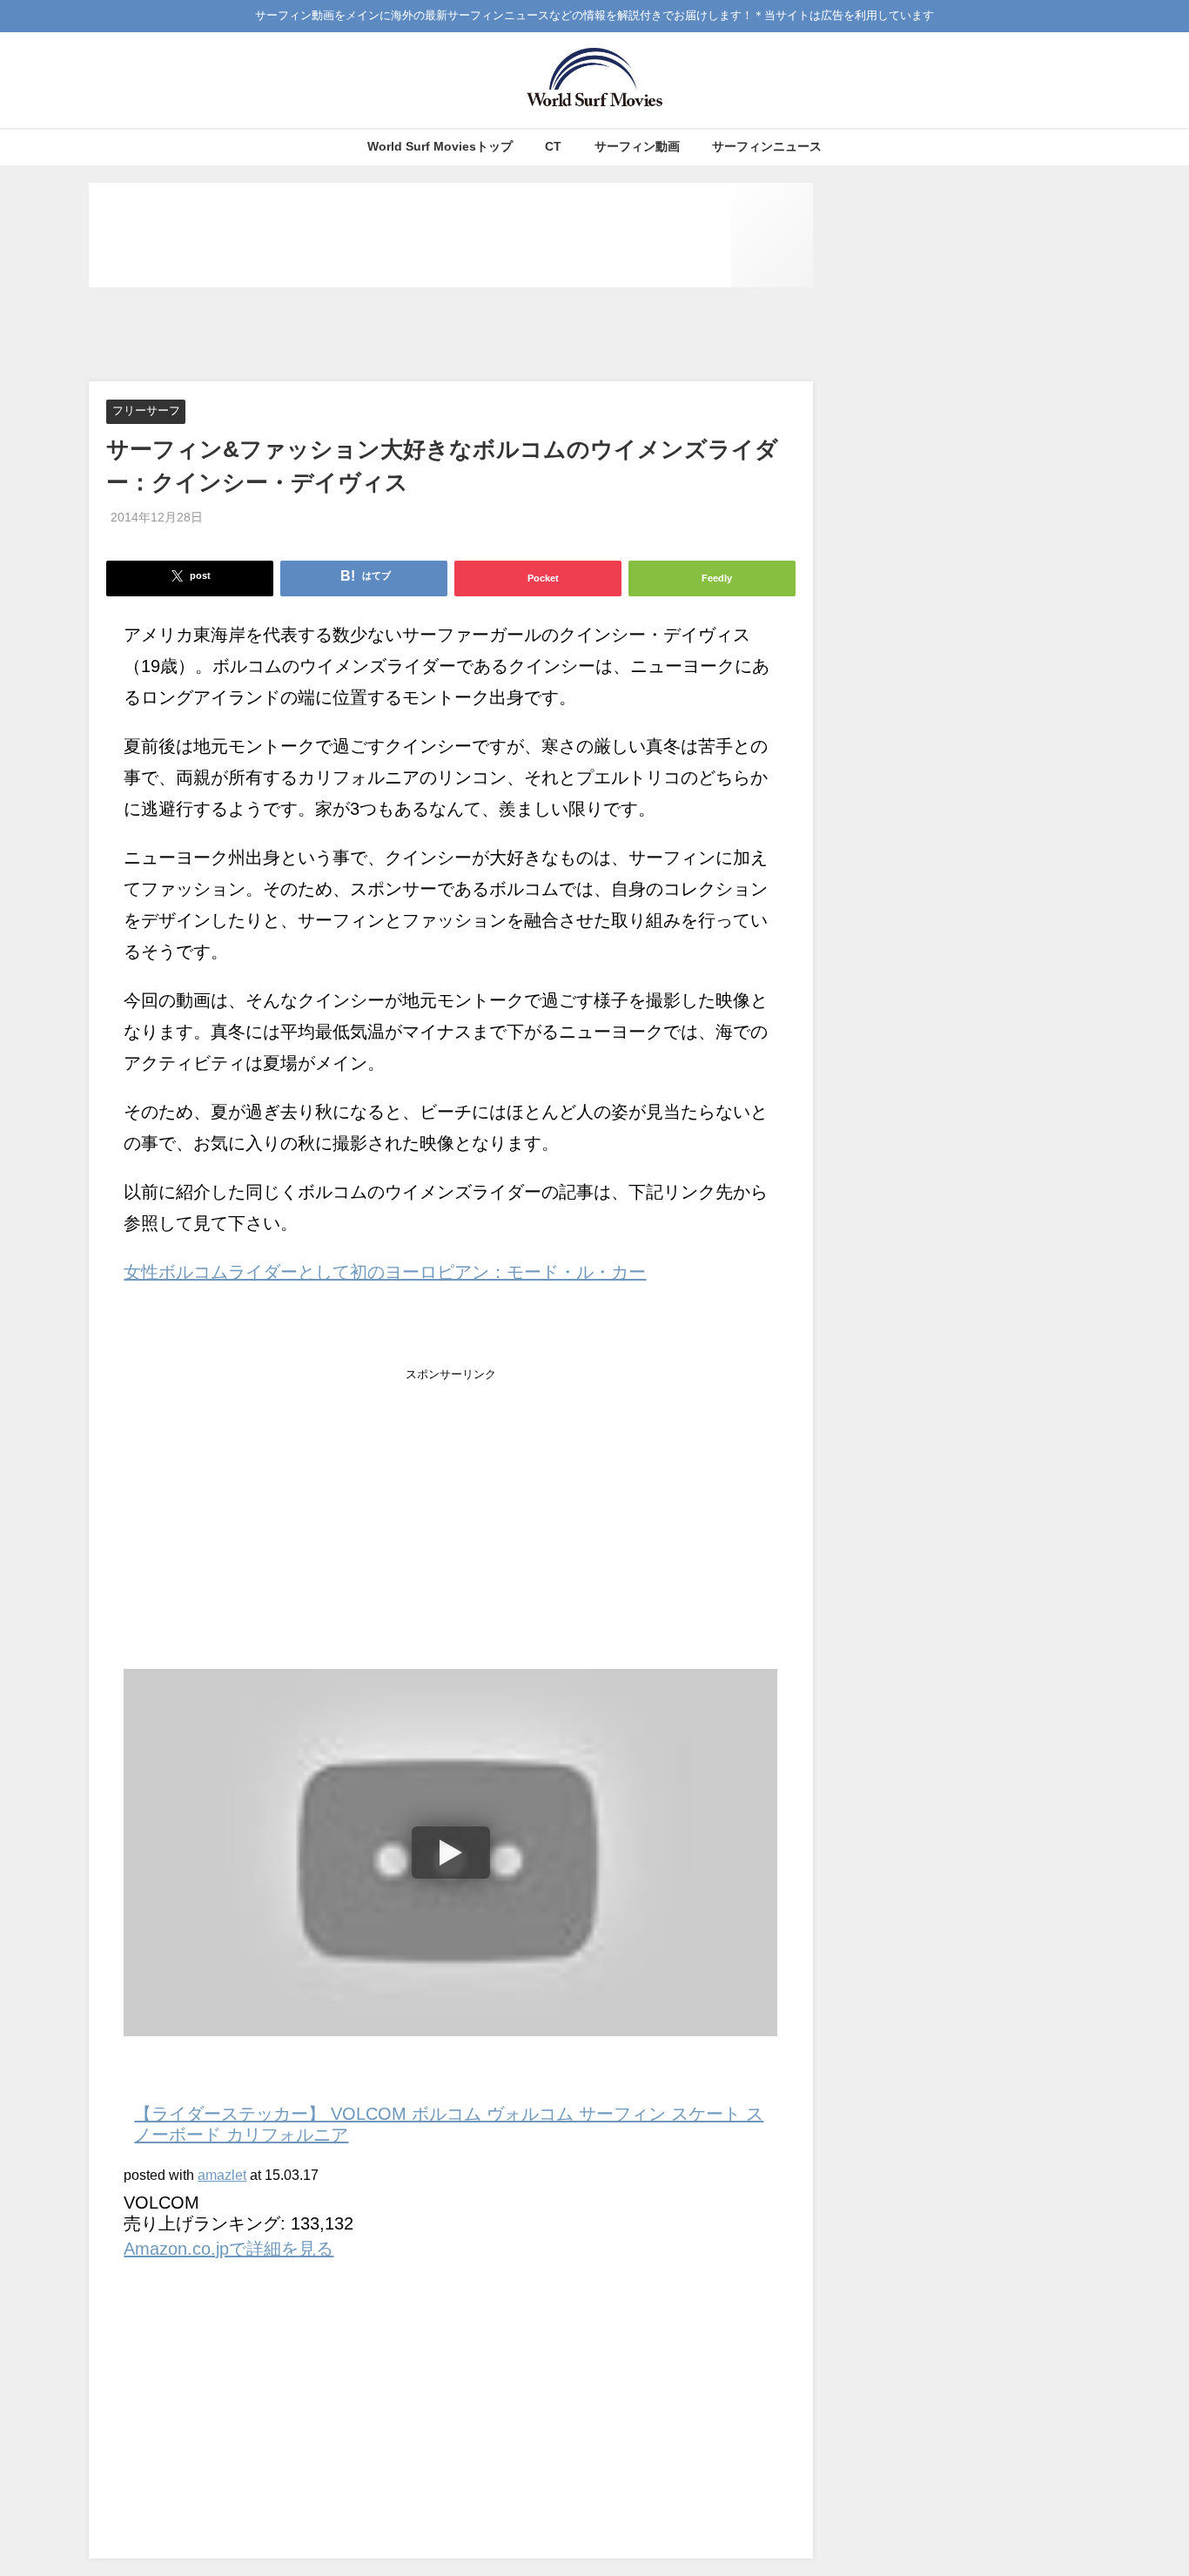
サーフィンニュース (767, 146)
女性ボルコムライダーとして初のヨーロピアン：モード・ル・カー (385, 1272)
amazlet (222, 2175)
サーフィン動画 (637, 146)
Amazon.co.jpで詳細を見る (228, 2249)
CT (553, 146)
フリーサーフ (146, 411)
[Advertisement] (451, 335)
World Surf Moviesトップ (440, 146)
